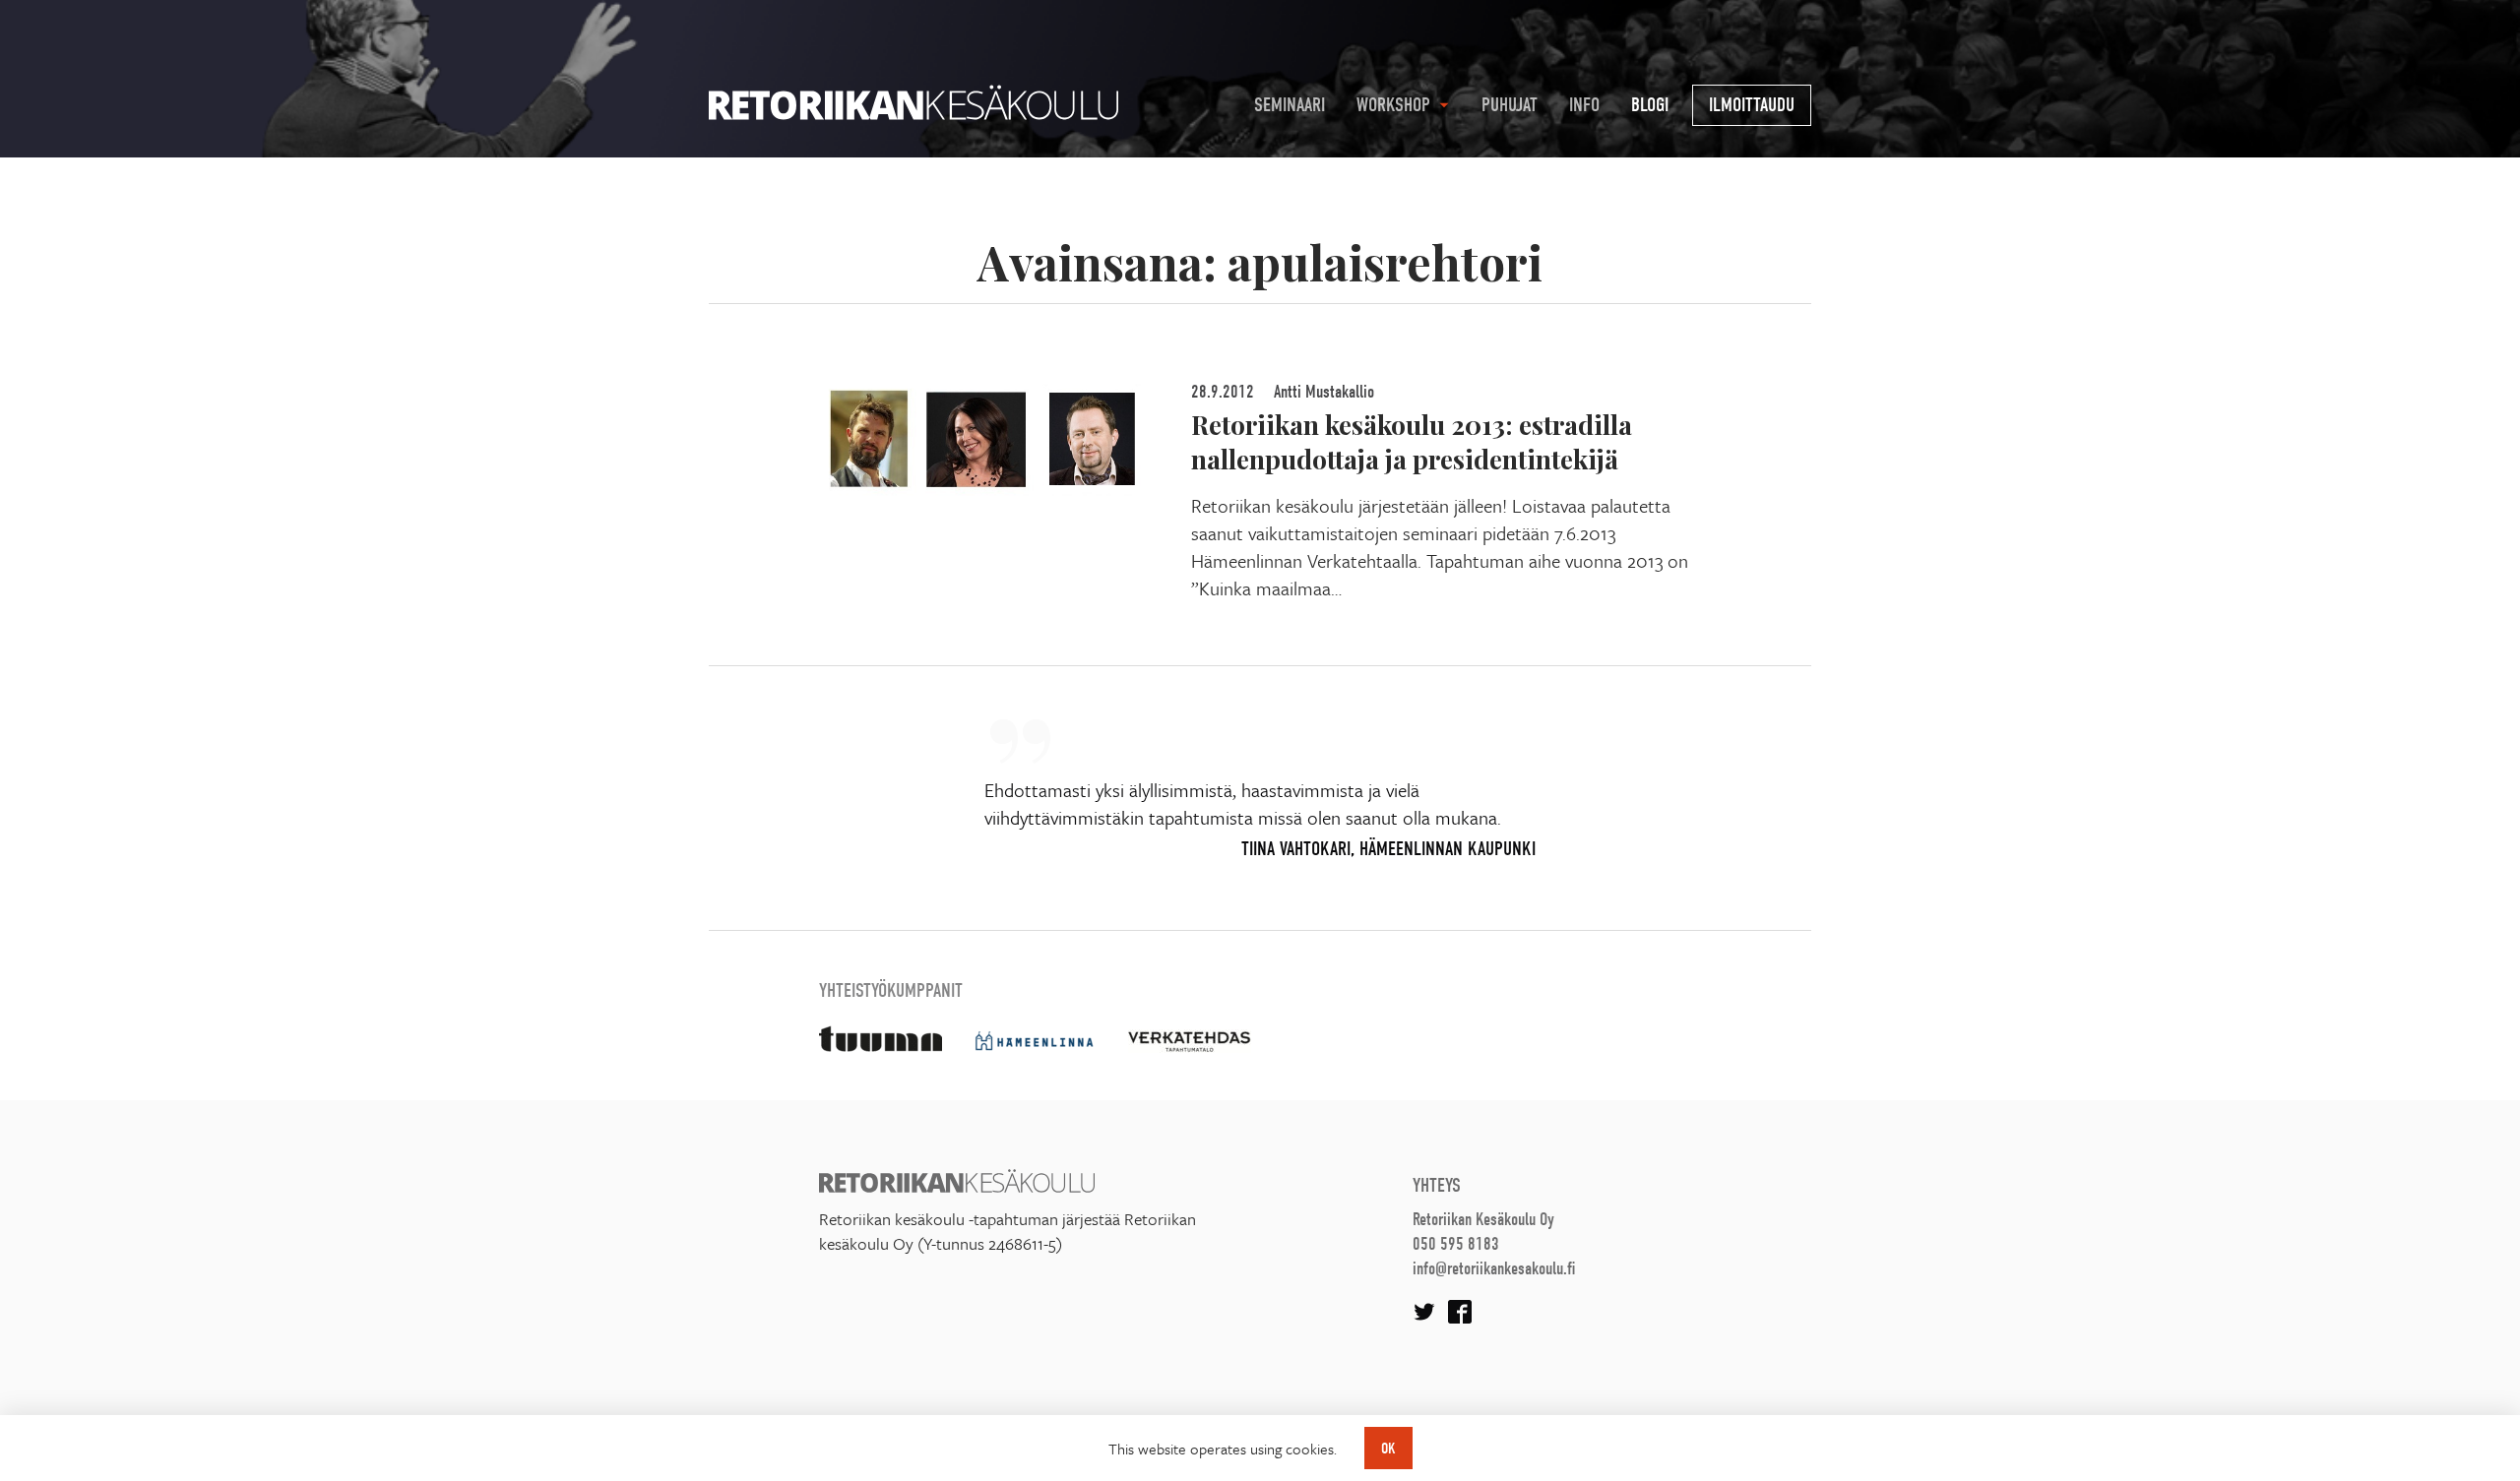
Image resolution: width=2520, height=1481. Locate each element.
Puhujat (1510, 105)
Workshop (1393, 105)
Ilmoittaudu (1752, 105)
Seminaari (1290, 105)
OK (1388, 1449)
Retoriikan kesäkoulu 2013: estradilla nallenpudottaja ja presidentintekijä (1412, 441)
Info (1584, 105)
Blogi (1650, 105)
